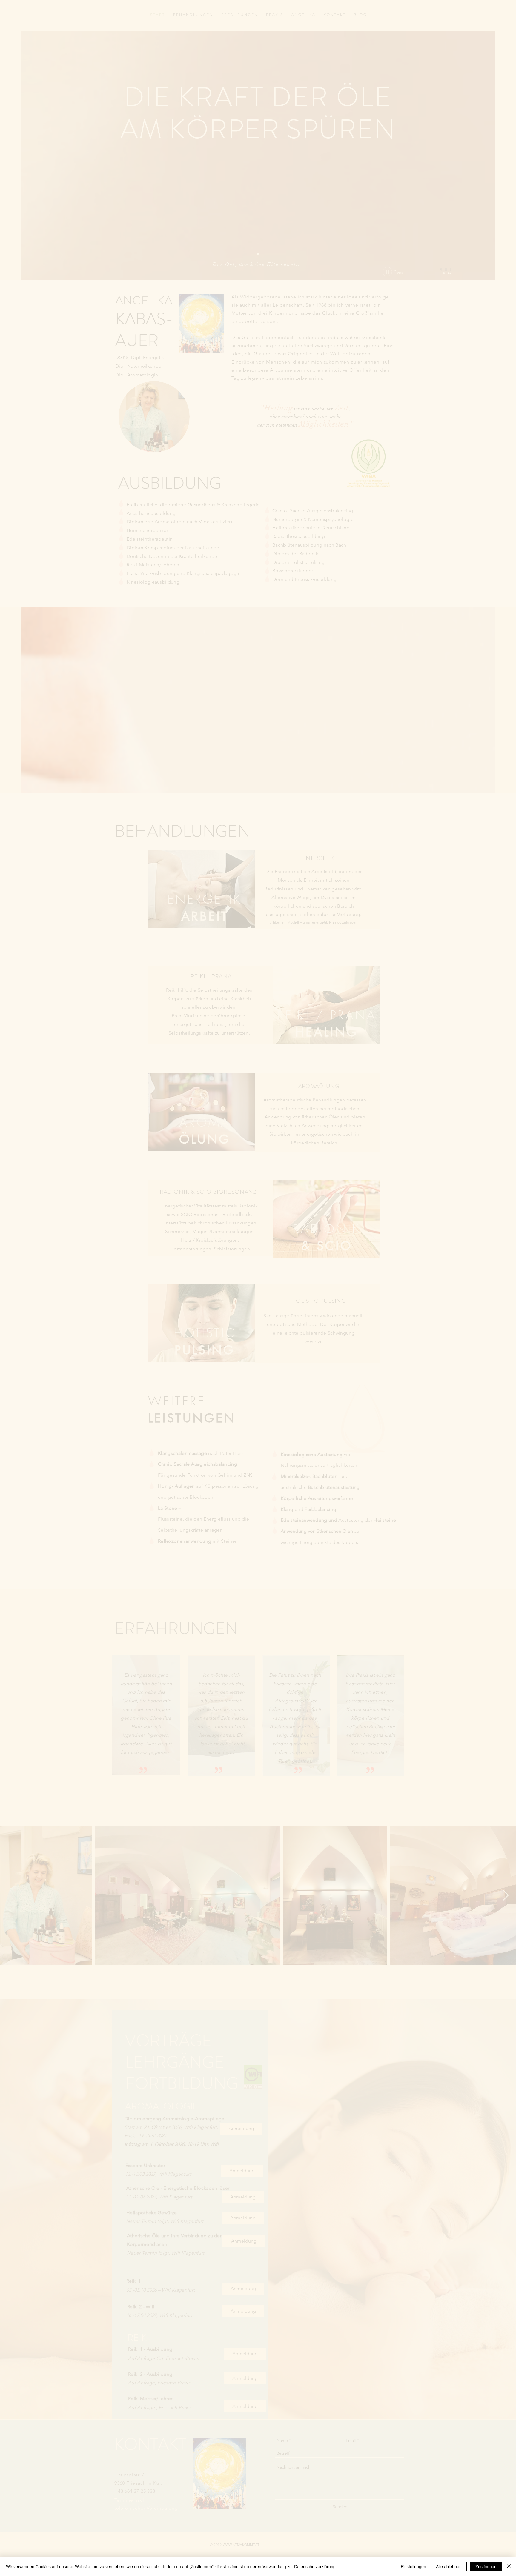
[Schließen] (509, 2566)
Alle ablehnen (449, 2566)
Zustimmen (486, 2566)
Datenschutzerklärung (315, 2566)
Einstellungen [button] (413, 2566)
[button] (350, 1177)
